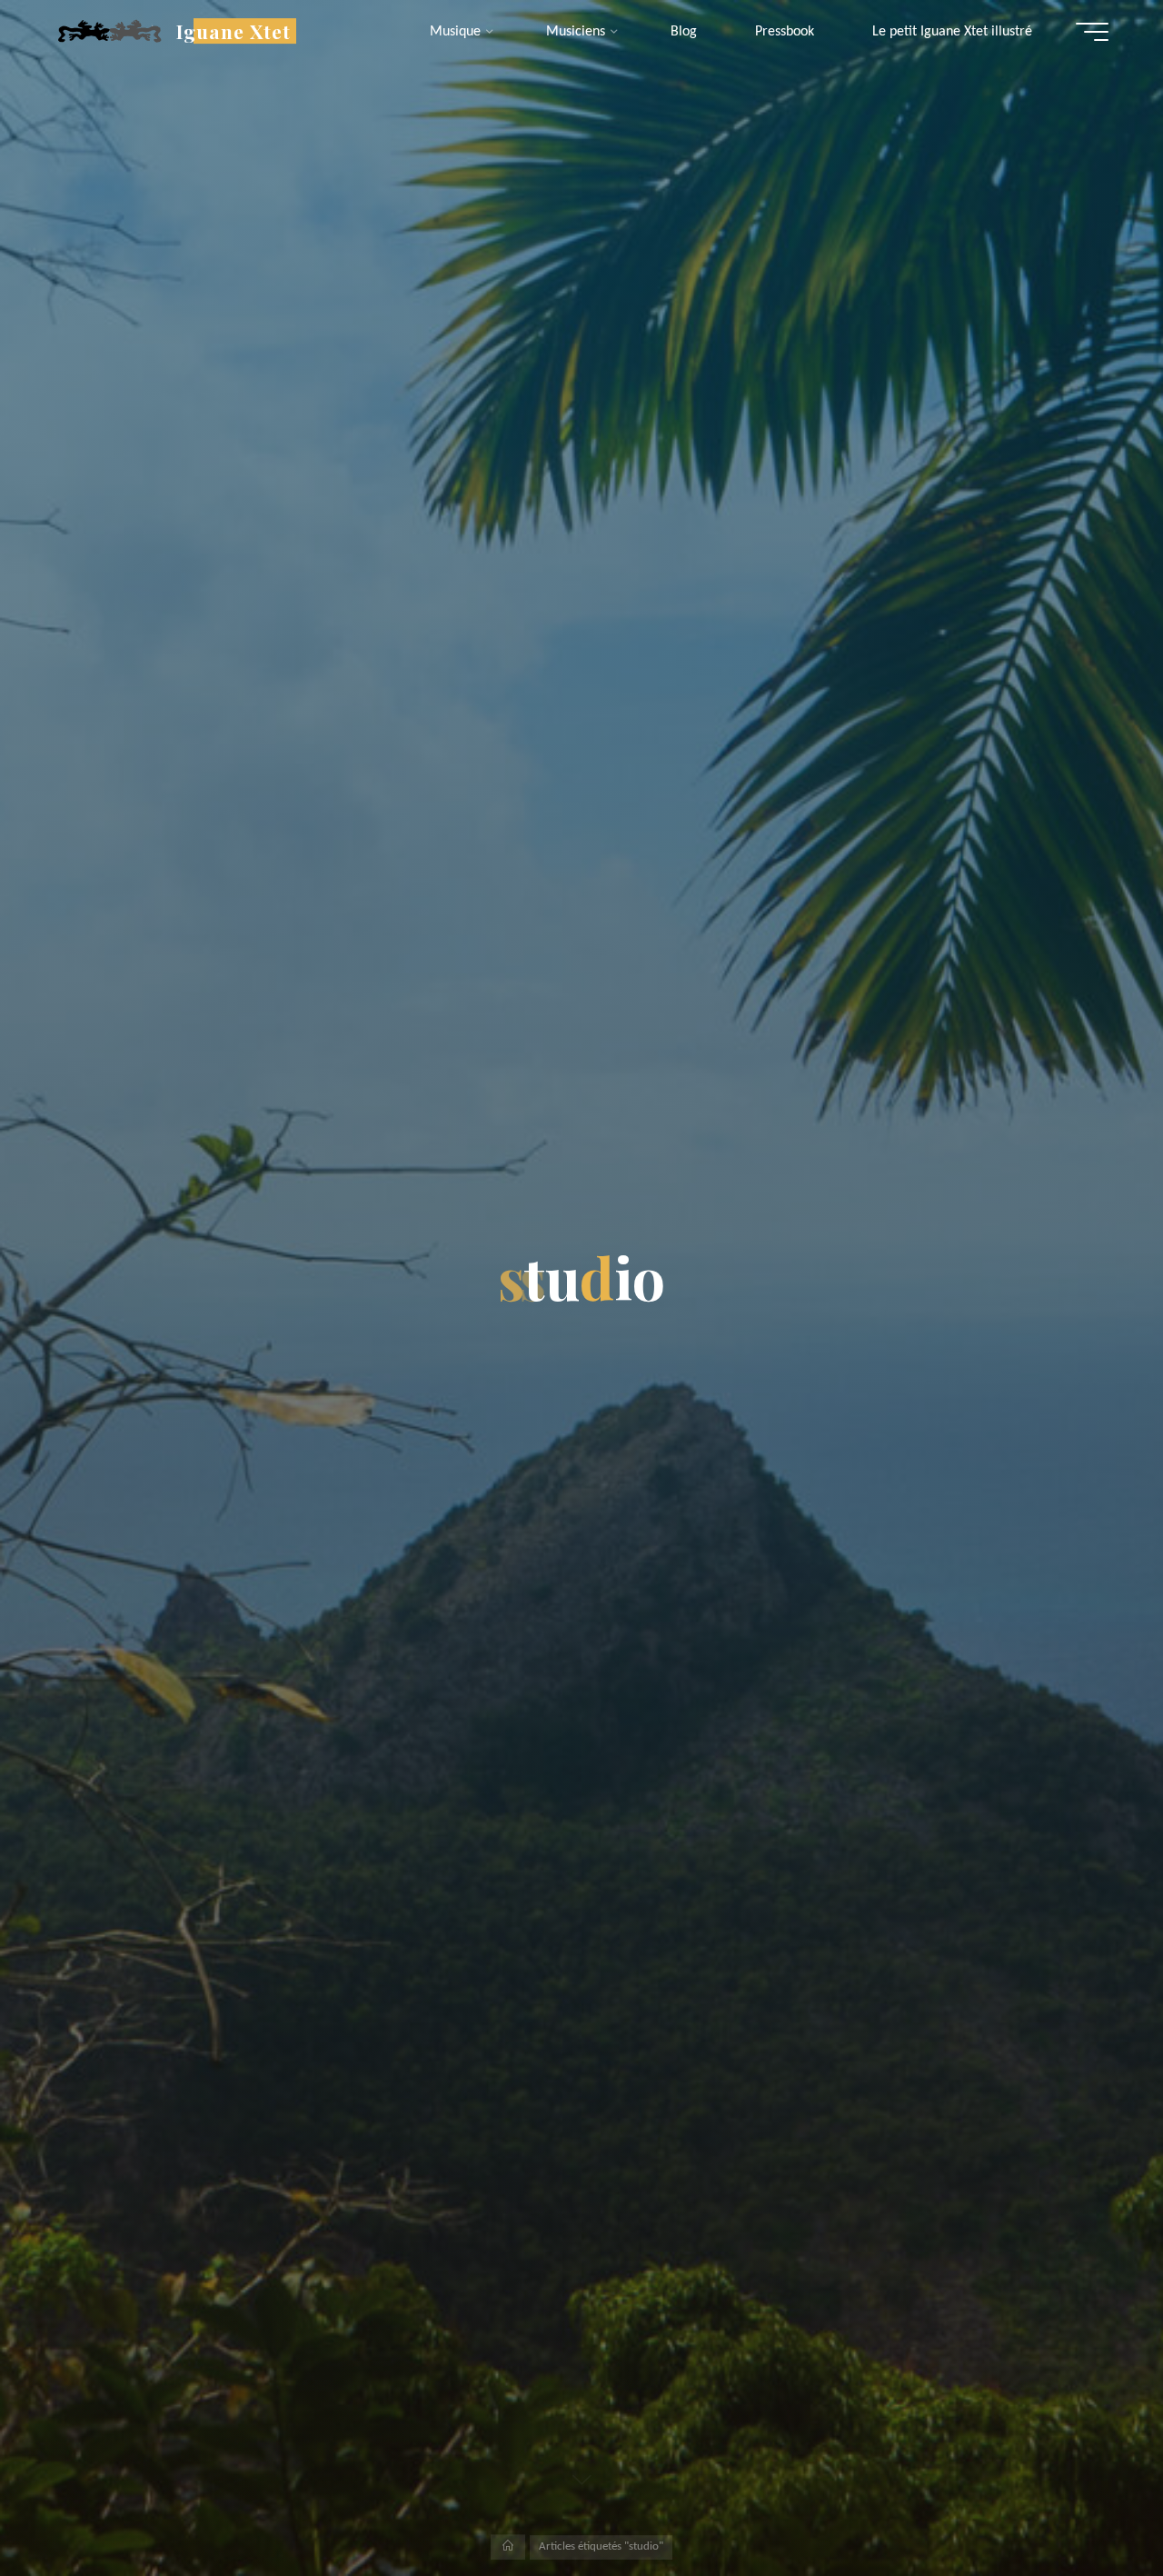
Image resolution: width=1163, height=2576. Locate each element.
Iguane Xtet (234, 31)
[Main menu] (1092, 32)
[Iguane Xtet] (109, 32)
